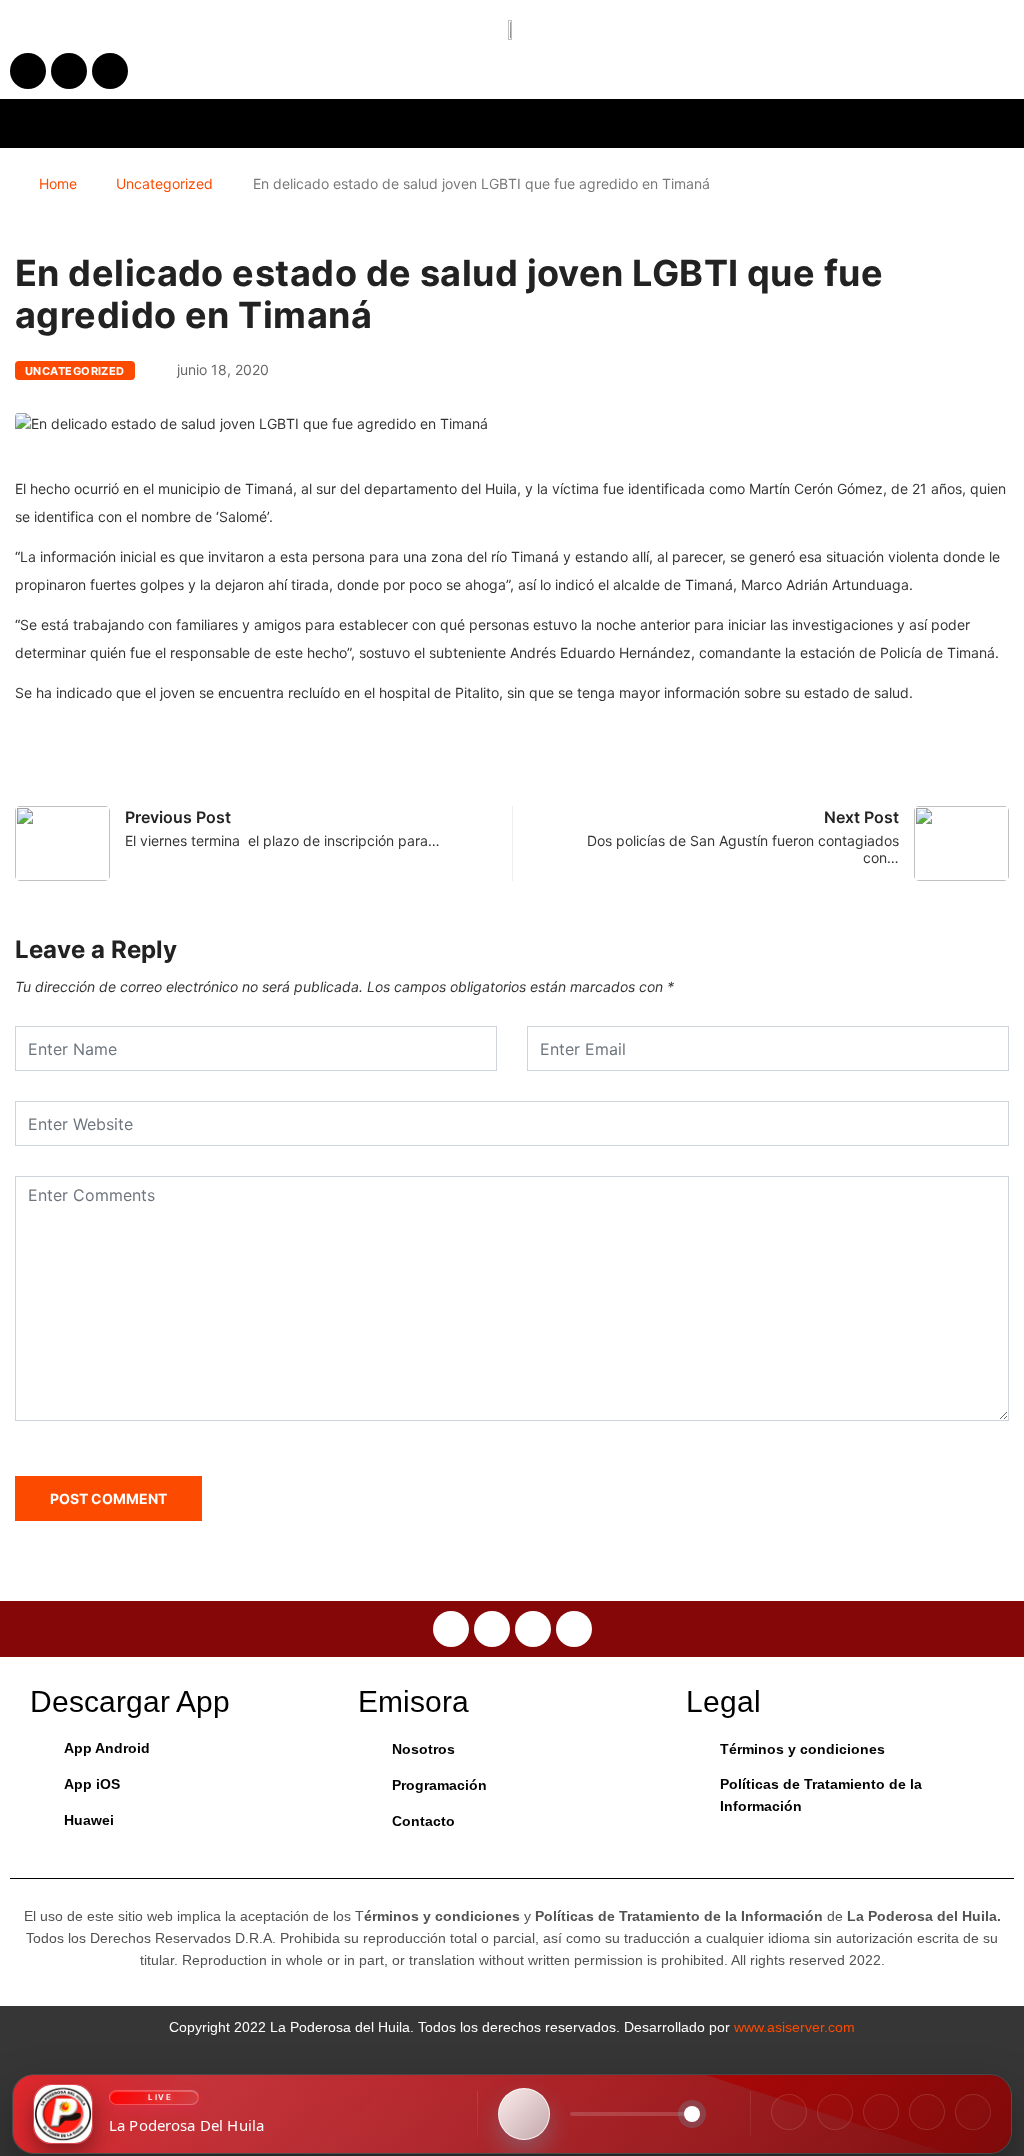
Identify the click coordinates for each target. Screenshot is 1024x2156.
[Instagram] (835, 2112)
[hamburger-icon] (836, 123)
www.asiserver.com (794, 2027)
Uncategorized (164, 183)
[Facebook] (789, 2112)
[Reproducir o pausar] (524, 2114)
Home (58, 183)
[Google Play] (973, 2112)
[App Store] (927, 2112)
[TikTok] (881, 2112)
